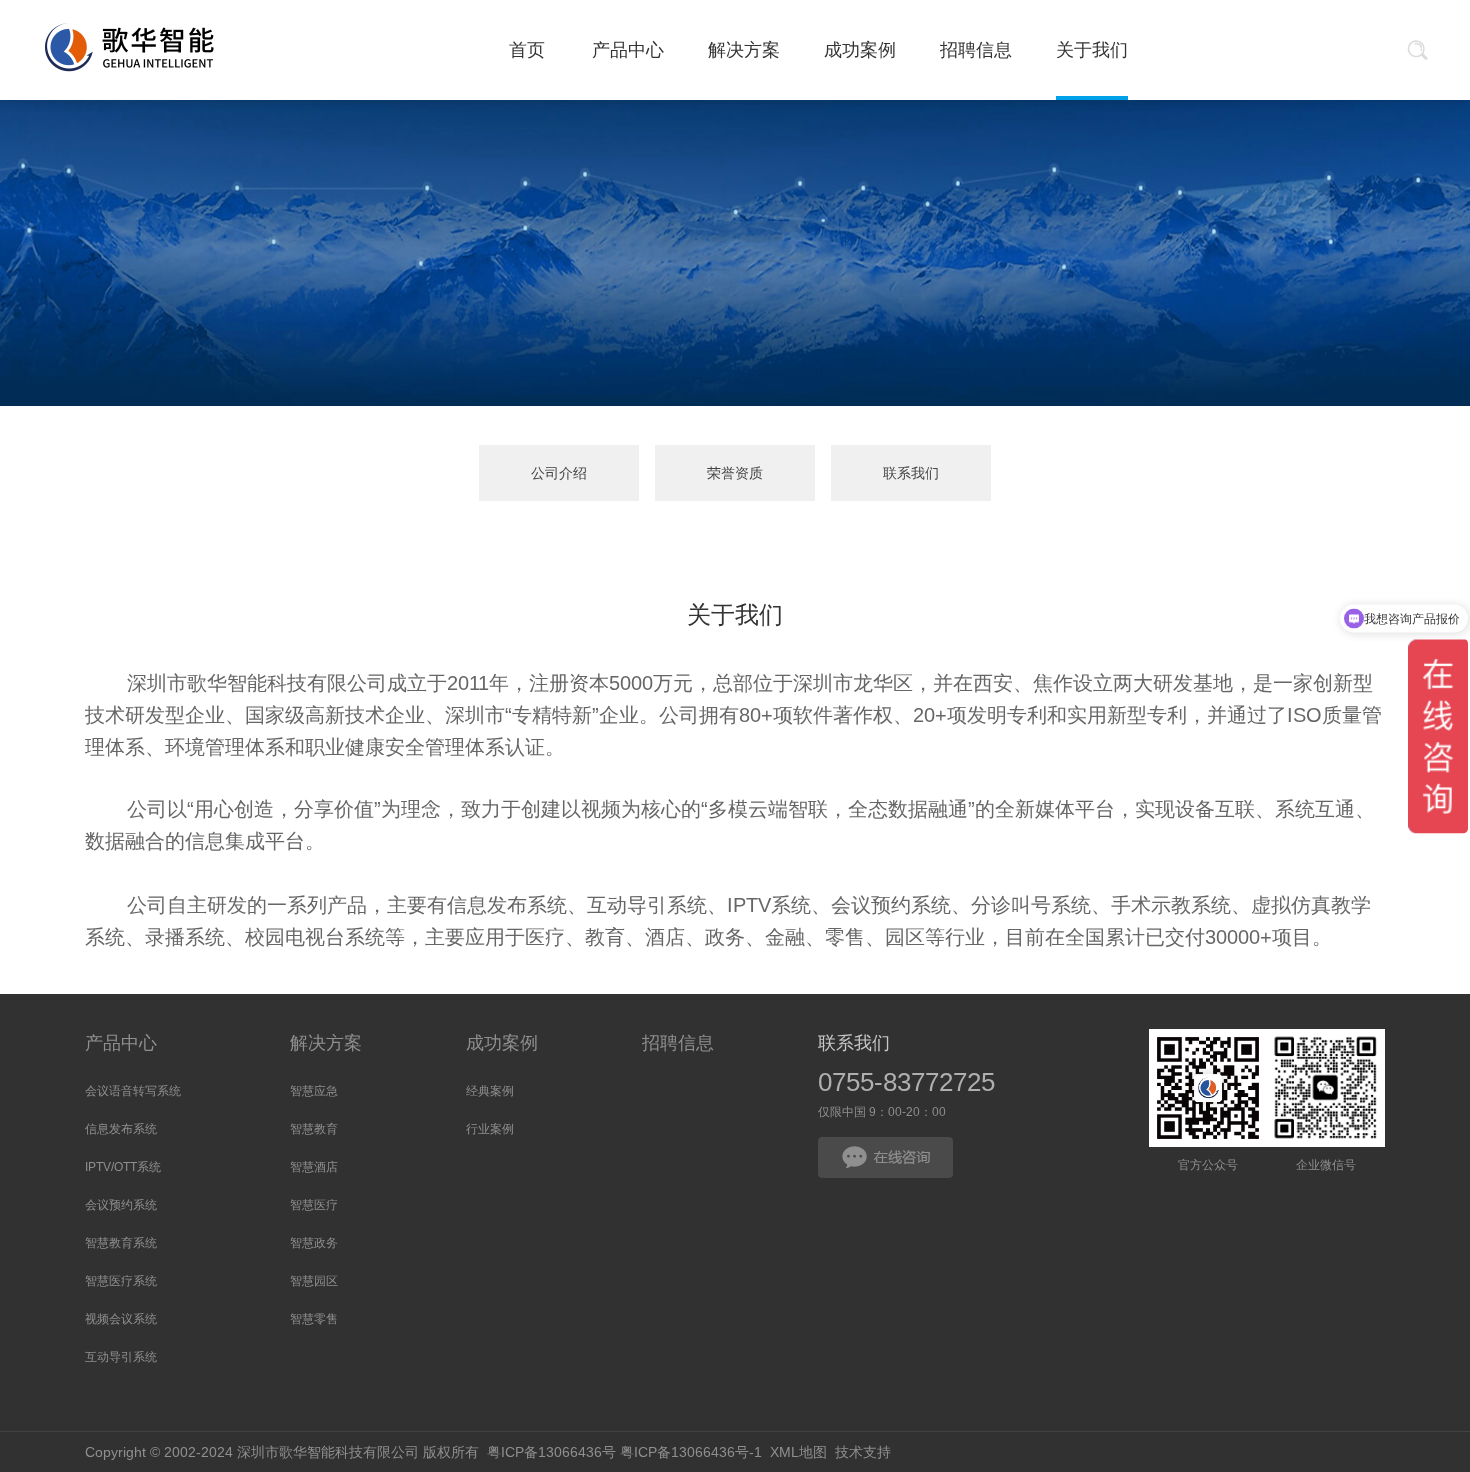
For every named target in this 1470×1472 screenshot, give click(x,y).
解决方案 (326, 1043)
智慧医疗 (314, 1205)
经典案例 (490, 1091)
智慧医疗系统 (121, 1281)
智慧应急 (314, 1091)
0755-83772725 (906, 1082)
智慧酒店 (314, 1167)
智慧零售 (314, 1319)
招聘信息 (678, 1043)
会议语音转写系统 (133, 1091)
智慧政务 (314, 1243)
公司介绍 (559, 473)
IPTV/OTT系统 (123, 1167)
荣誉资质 (735, 473)
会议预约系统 (121, 1205)
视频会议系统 (121, 1319)
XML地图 (798, 1452)
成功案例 (502, 1043)
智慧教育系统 (121, 1243)
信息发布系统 (121, 1129)
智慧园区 (314, 1281)
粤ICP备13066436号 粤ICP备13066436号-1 (624, 1452)
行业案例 (490, 1129)
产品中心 (121, 1043)
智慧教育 (314, 1129)
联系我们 (911, 473)
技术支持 (863, 1452)
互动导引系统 (121, 1357)
